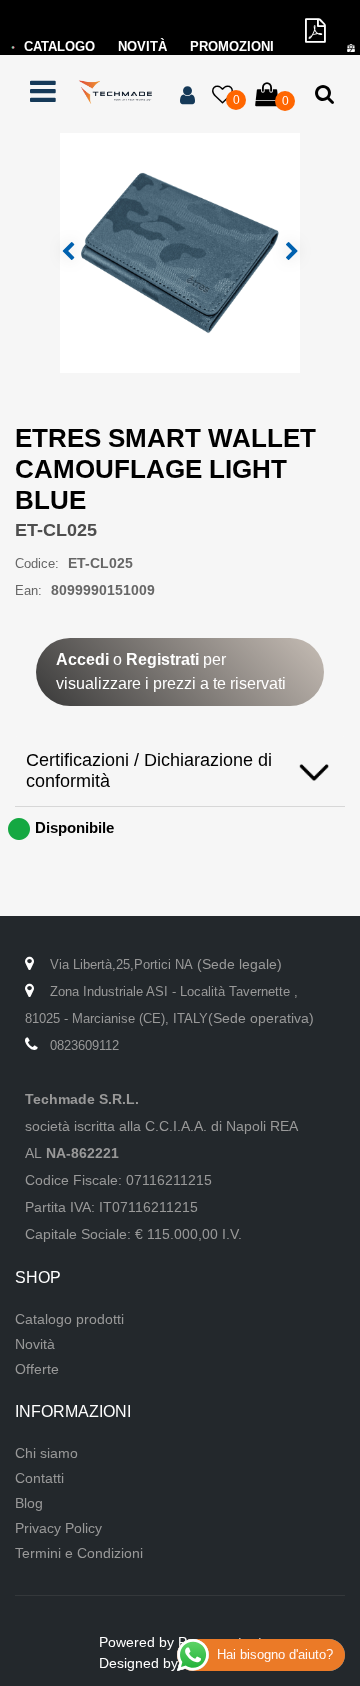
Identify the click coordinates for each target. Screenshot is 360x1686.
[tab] (180, 771)
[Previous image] (68, 252)
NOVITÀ (142, 46)
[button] (180, 252)
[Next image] (292, 252)
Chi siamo (46, 1453)
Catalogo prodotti (69, 1319)
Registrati (162, 659)
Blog (29, 1503)
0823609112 (84, 1045)
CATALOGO (59, 46)
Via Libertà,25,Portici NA (121, 964)
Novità (35, 1344)
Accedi (82, 659)
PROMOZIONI (232, 46)
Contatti (39, 1478)
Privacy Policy (58, 1528)
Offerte (37, 1369)
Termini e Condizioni (79, 1553)
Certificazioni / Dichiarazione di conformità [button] (149, 770)
